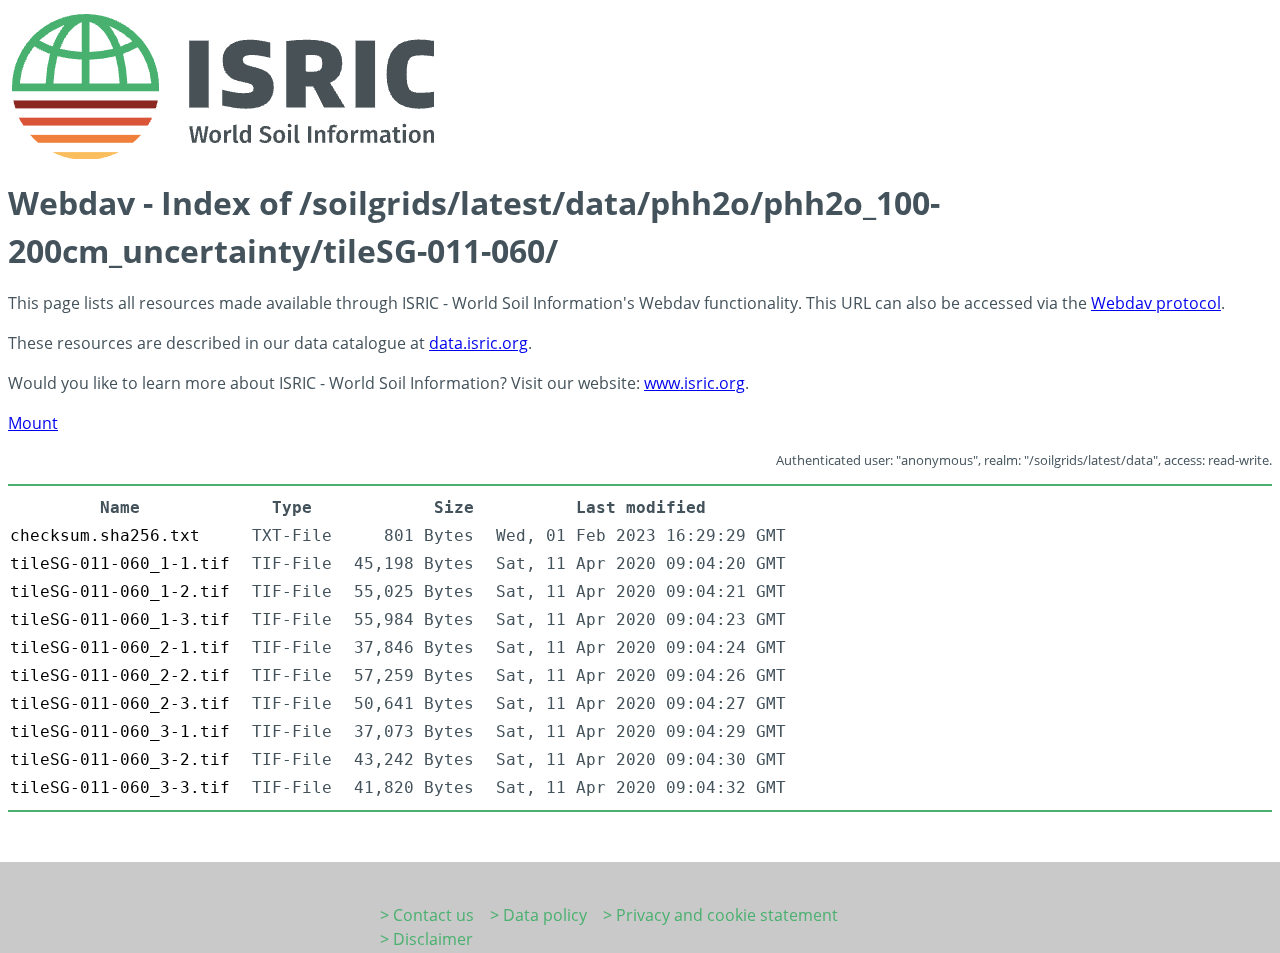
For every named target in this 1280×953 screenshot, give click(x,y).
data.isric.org (478, 343)
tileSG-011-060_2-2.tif (120, 675)
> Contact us (427, 915)
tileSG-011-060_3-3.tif (120, 787)
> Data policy (538, 915)
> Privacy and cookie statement (720, 915)
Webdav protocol (1156, 303)
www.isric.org (694, 383)
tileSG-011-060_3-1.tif (120, 731)
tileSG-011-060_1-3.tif (120, 619)
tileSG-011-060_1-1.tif (120, 563)
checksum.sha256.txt (105, 535)
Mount (33, 423)
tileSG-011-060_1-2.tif (120, 591)
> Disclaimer (426, 939)
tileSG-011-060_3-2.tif (120, 759)
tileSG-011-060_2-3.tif (120, 703)
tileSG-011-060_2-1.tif (120, 647)
